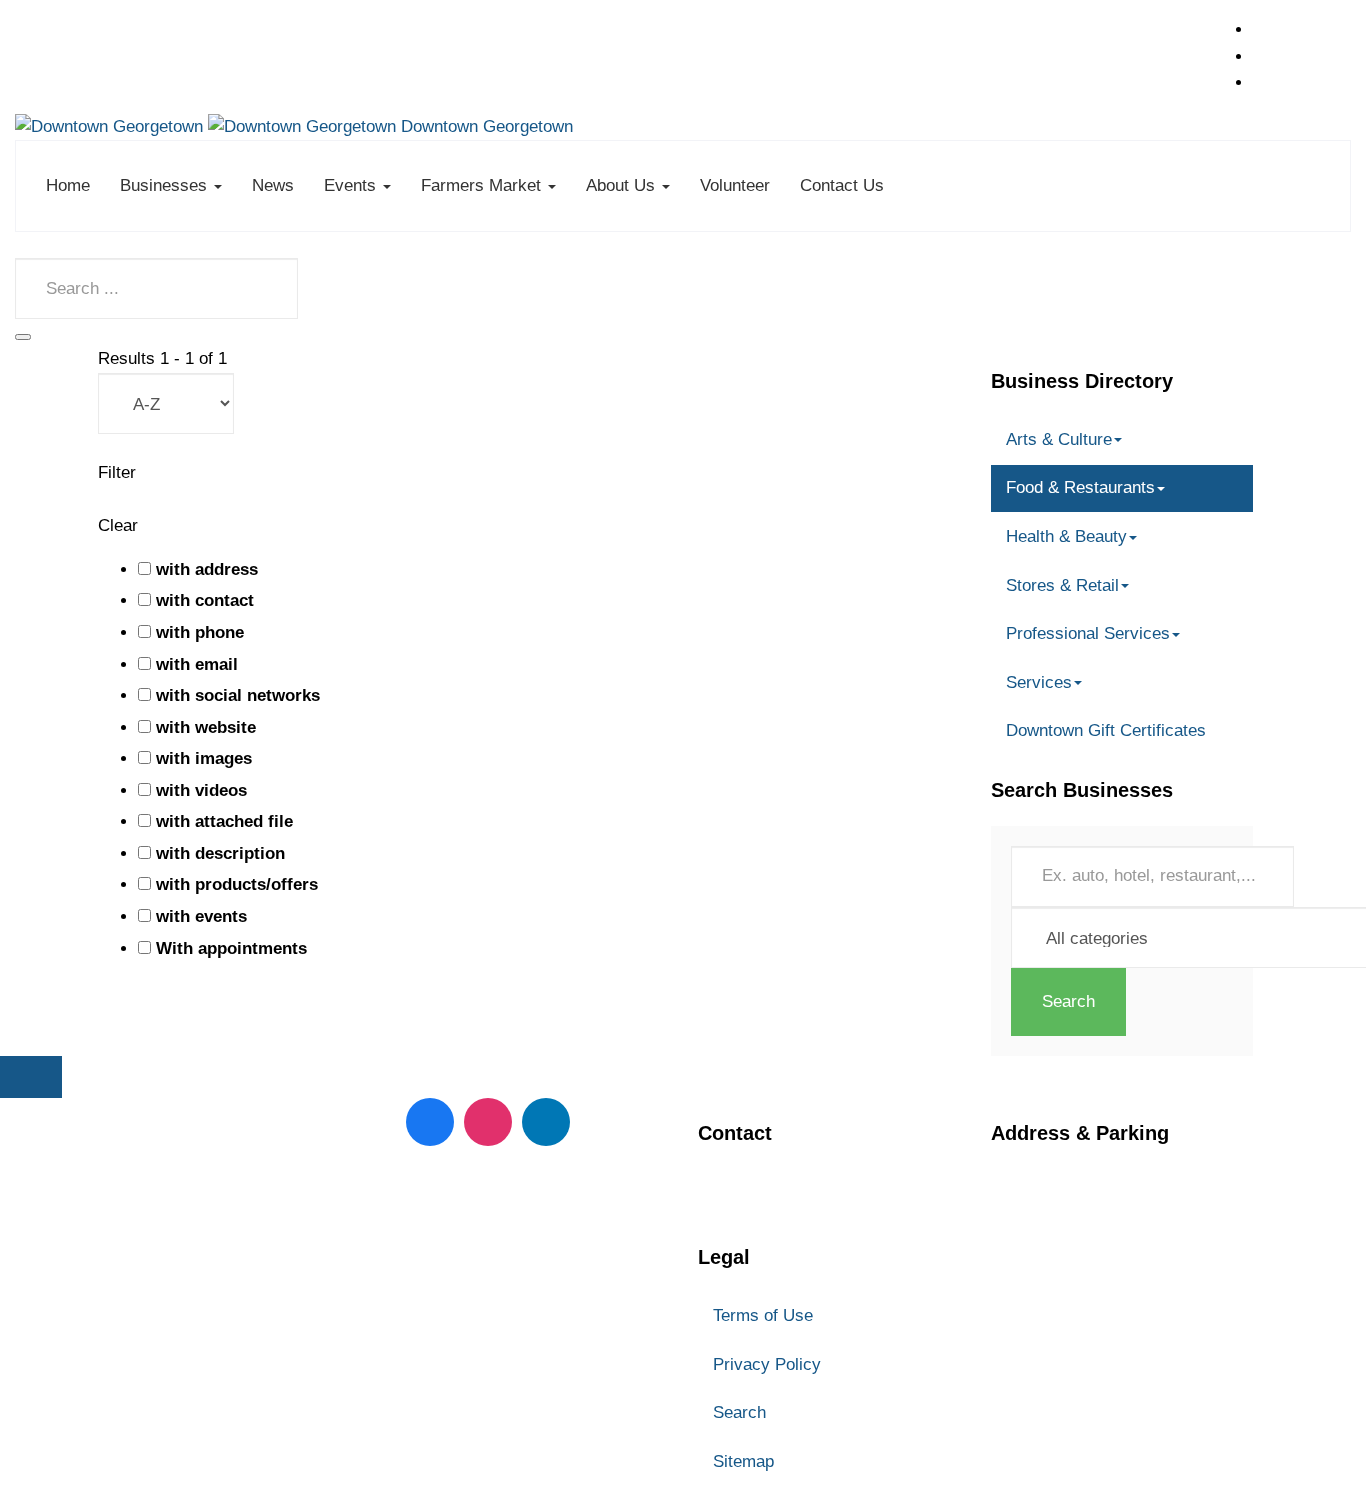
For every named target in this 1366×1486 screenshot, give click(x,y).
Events (352, 185)
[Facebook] (430, 1122)
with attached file (224, 821)
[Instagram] (488, 1122)
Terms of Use (763, 1315)
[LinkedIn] (546, 1122)
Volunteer (735, 185)
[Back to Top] (31, 1077)
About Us (623, 185)
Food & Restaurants (1080, 487)
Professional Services (1088, 633)
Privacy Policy (767, 1364)
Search (1068, 1001)
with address (207, 569)
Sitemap (743, 1461)
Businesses (166, 185)
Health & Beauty (1066, 536)
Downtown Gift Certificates (1106, 730)
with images (204, 758)
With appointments (231, 948)
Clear (118, 525)
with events (201, 916)
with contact (205, 600)
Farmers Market (483, 185)
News (273, 185)
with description (220, 853)
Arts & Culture (1059, 439)
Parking (1021, 1287)
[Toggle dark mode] (23, 337)
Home (68, 185)
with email (197, 664)
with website (206, 727)
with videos (201, 790)
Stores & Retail (1062, 585)
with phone (200, 632)
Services (1039, 682)
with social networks (238, 695)
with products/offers (237, 884)
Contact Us (842, 185)
